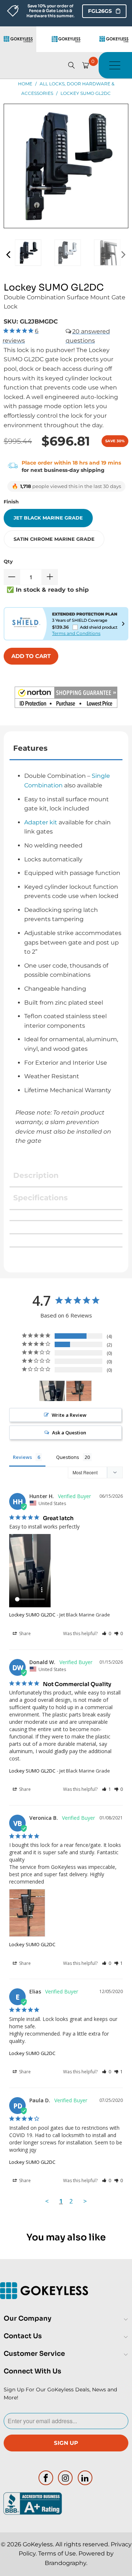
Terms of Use (57, 2553)
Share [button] (24, 1633)
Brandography (65, 2563)
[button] (66, 699)
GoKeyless (38, 2544)
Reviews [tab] (22, 1457)
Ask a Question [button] (69, 1433)
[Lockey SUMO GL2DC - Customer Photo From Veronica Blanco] (79, 1391)
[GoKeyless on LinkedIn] (85, 2478)
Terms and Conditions (76, 633)
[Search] (71, 65)
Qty (8, 561)
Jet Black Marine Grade (48, 518)
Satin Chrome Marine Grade (54, 539)
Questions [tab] (68, 1457)
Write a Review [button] (69, 1415)
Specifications (41, 1198)
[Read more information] (123, 624)
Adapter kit (41, 822)
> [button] (85, 2201)
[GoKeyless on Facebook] (46, 2478)
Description (36, 1175)
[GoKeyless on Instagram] (66, 2478)
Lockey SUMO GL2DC (32, 1615)
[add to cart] (31, 656)
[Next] (123, 254)
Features (30, 748)
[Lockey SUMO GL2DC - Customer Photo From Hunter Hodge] (52, 1391)
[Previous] (9, 254)
